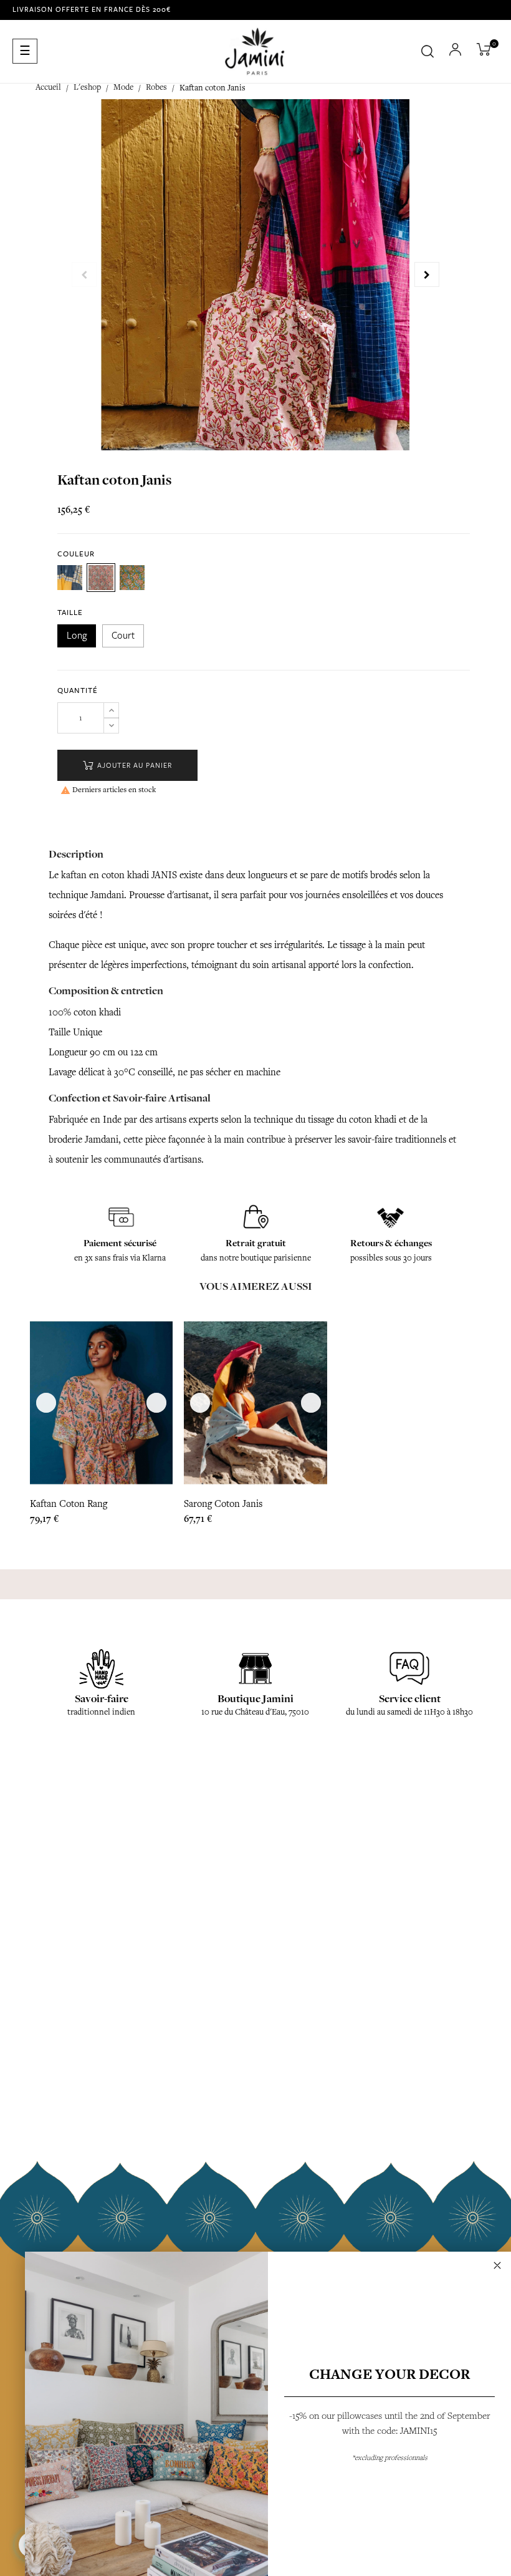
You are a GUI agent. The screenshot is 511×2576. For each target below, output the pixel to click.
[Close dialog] (497, 2265)
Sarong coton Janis (223, 1504)
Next (427, 274)
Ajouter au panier (133, 766)
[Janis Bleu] (132, 578)
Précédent (84, 274)
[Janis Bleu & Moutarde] (70, 578)
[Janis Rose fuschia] (101, 578)
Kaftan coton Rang (69, 1504)
